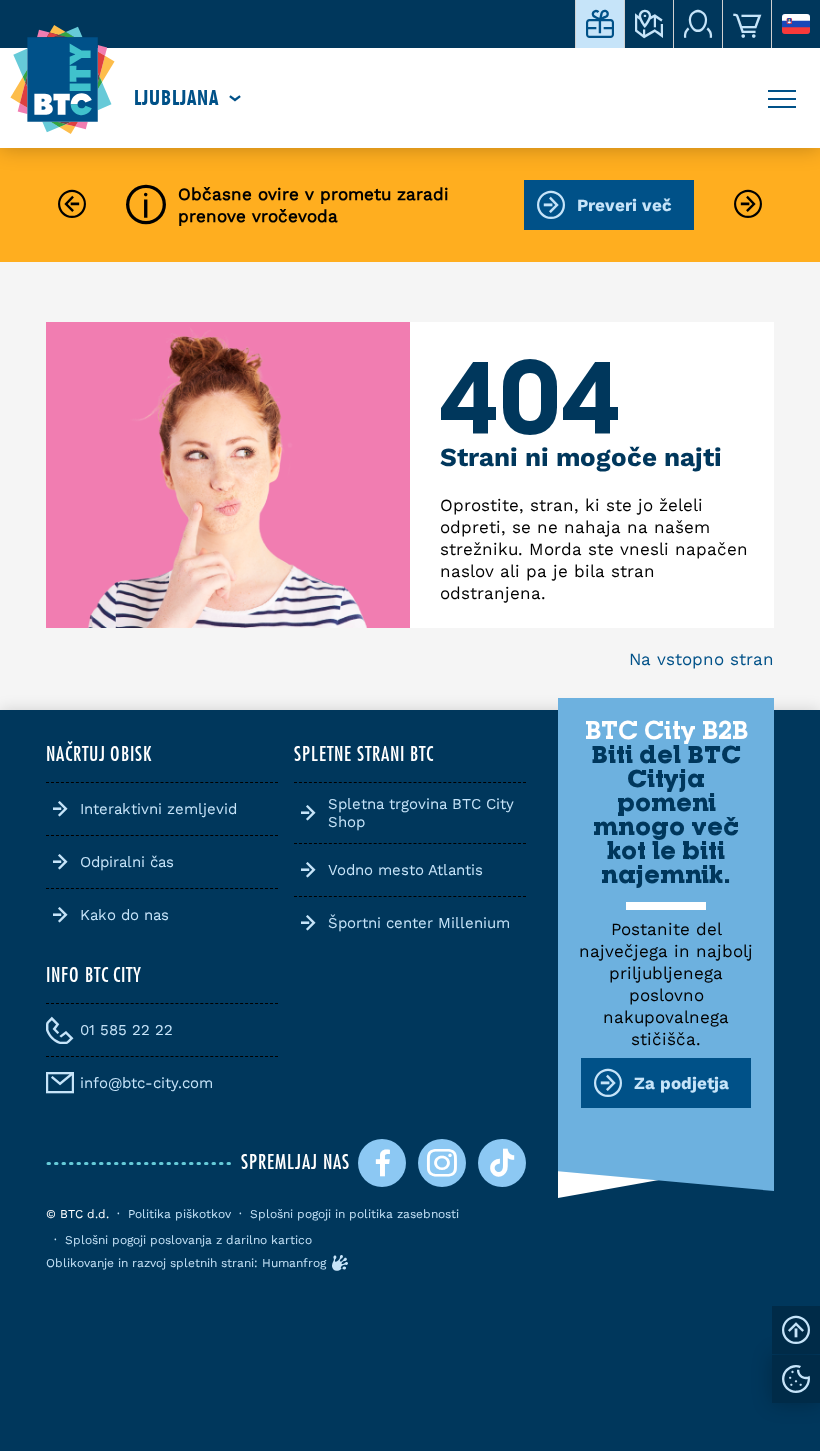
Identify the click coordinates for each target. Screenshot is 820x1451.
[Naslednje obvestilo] (748, 205)
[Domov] (62, 80)
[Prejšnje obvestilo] (72, 205)
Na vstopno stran (701, 659)
